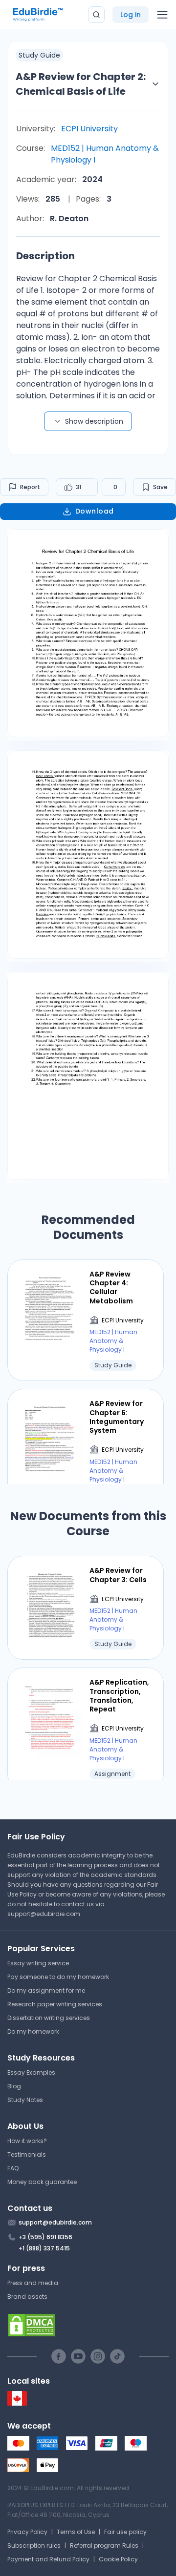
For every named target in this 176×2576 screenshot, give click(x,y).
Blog (14, 2086)
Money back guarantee (42, 2182)
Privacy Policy (27, 2532)
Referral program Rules (104, 2545)
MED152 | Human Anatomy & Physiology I (105, 154)
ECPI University (89, 129)
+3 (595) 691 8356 (45, 2237)
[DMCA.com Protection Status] (88, 2325)
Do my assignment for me (46, 1990)
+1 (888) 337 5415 (44, 2248)
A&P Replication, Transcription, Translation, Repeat (119, 1696)
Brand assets (27, 2297)
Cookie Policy (118, 2559)
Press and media (33, 2283)
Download (95, 511)
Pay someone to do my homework (58, 1977)
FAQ (13, 2168)
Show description (94, 421)
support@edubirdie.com (44, 1914)
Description (45, 256)
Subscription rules (34, 2545)
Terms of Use (76, 2532)
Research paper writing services (55, 2004)
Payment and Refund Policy (48, 2559)
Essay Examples (31, 2072)
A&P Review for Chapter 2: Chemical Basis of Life (81, 84)
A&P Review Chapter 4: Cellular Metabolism (111, 1288)
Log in (131, 15)
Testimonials (27, 2154)
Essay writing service (38, 1963)
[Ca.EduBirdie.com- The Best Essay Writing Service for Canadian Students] (17, 2403)
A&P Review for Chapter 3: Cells (118, 1575)
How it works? (27, 2141)
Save (160, 487)
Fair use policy (125, 2532)
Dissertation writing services (49, 2018)
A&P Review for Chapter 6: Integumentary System (117, 1417)
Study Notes (25, 2100)
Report (30, 487)
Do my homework (33, 2031)
